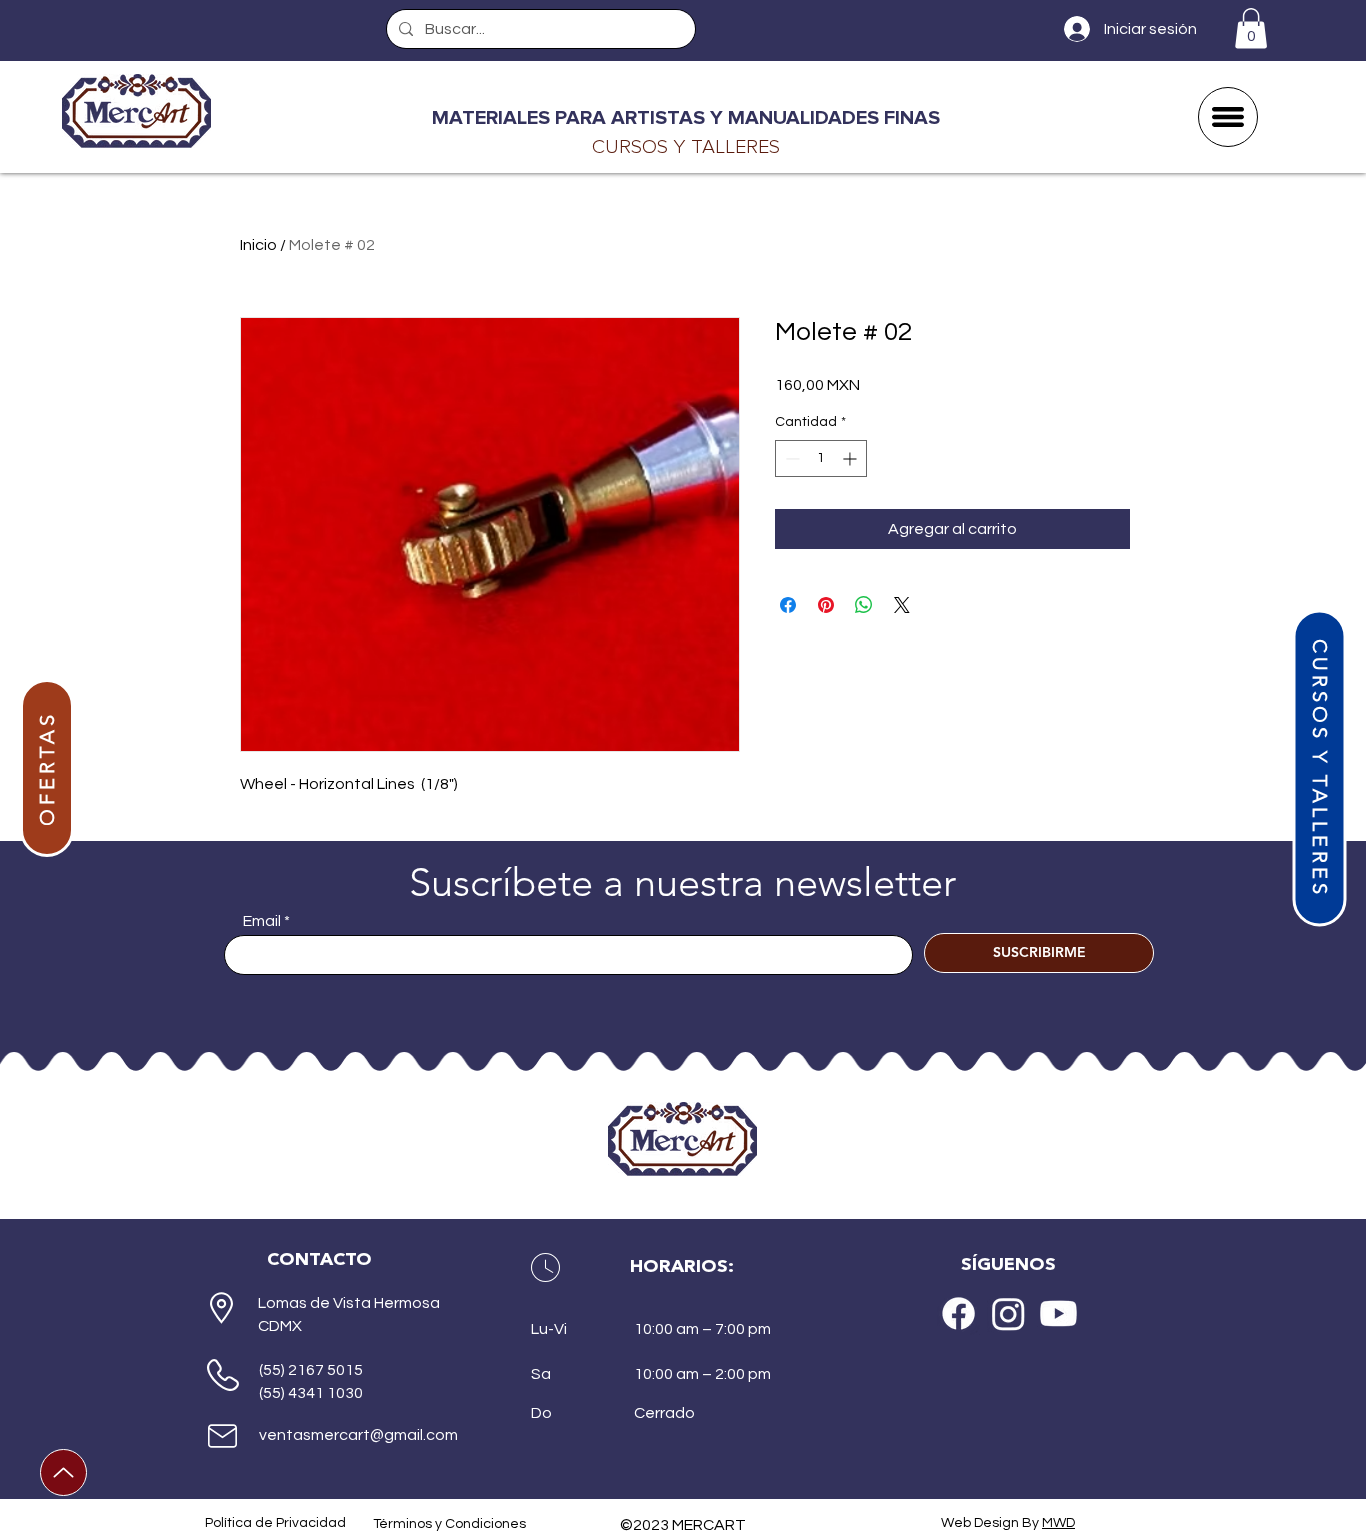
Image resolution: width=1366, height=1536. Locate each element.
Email (262, 921)
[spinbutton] (821, 458)
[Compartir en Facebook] (788, 605)
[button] (1251, 28)
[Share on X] (902, 605)
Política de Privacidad (275, 1523)
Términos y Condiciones (449, 1524)
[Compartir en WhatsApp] (864, 605)
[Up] (63, 1472)
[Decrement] (790, 458)
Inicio (258, 245)
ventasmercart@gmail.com (358, 1435)
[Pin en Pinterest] (826, 605)
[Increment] (851, 458)
